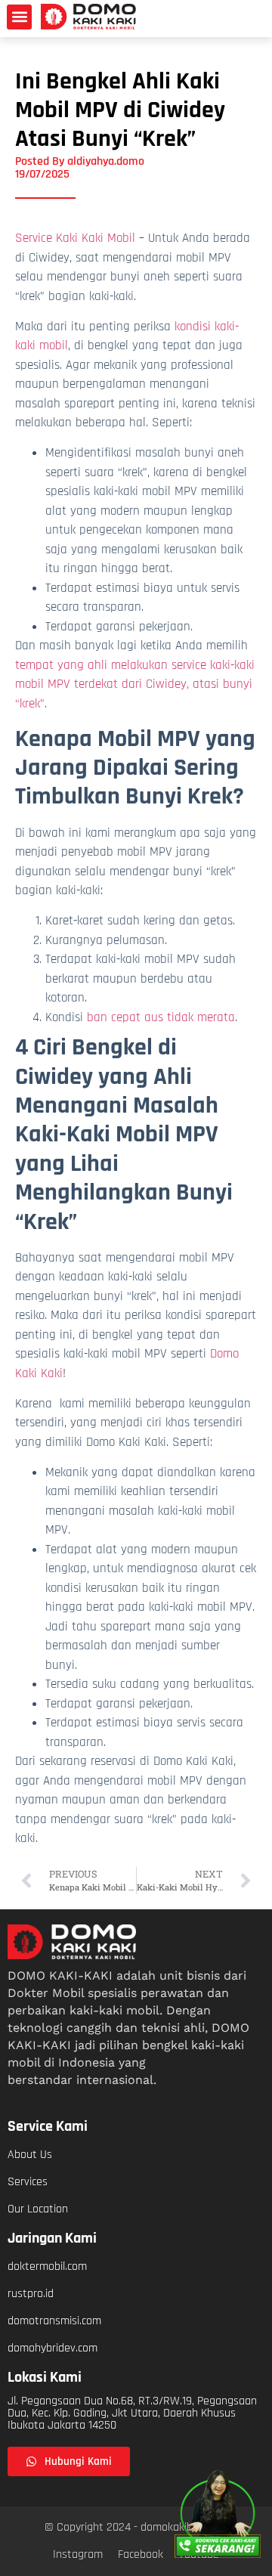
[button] (19, 17)
